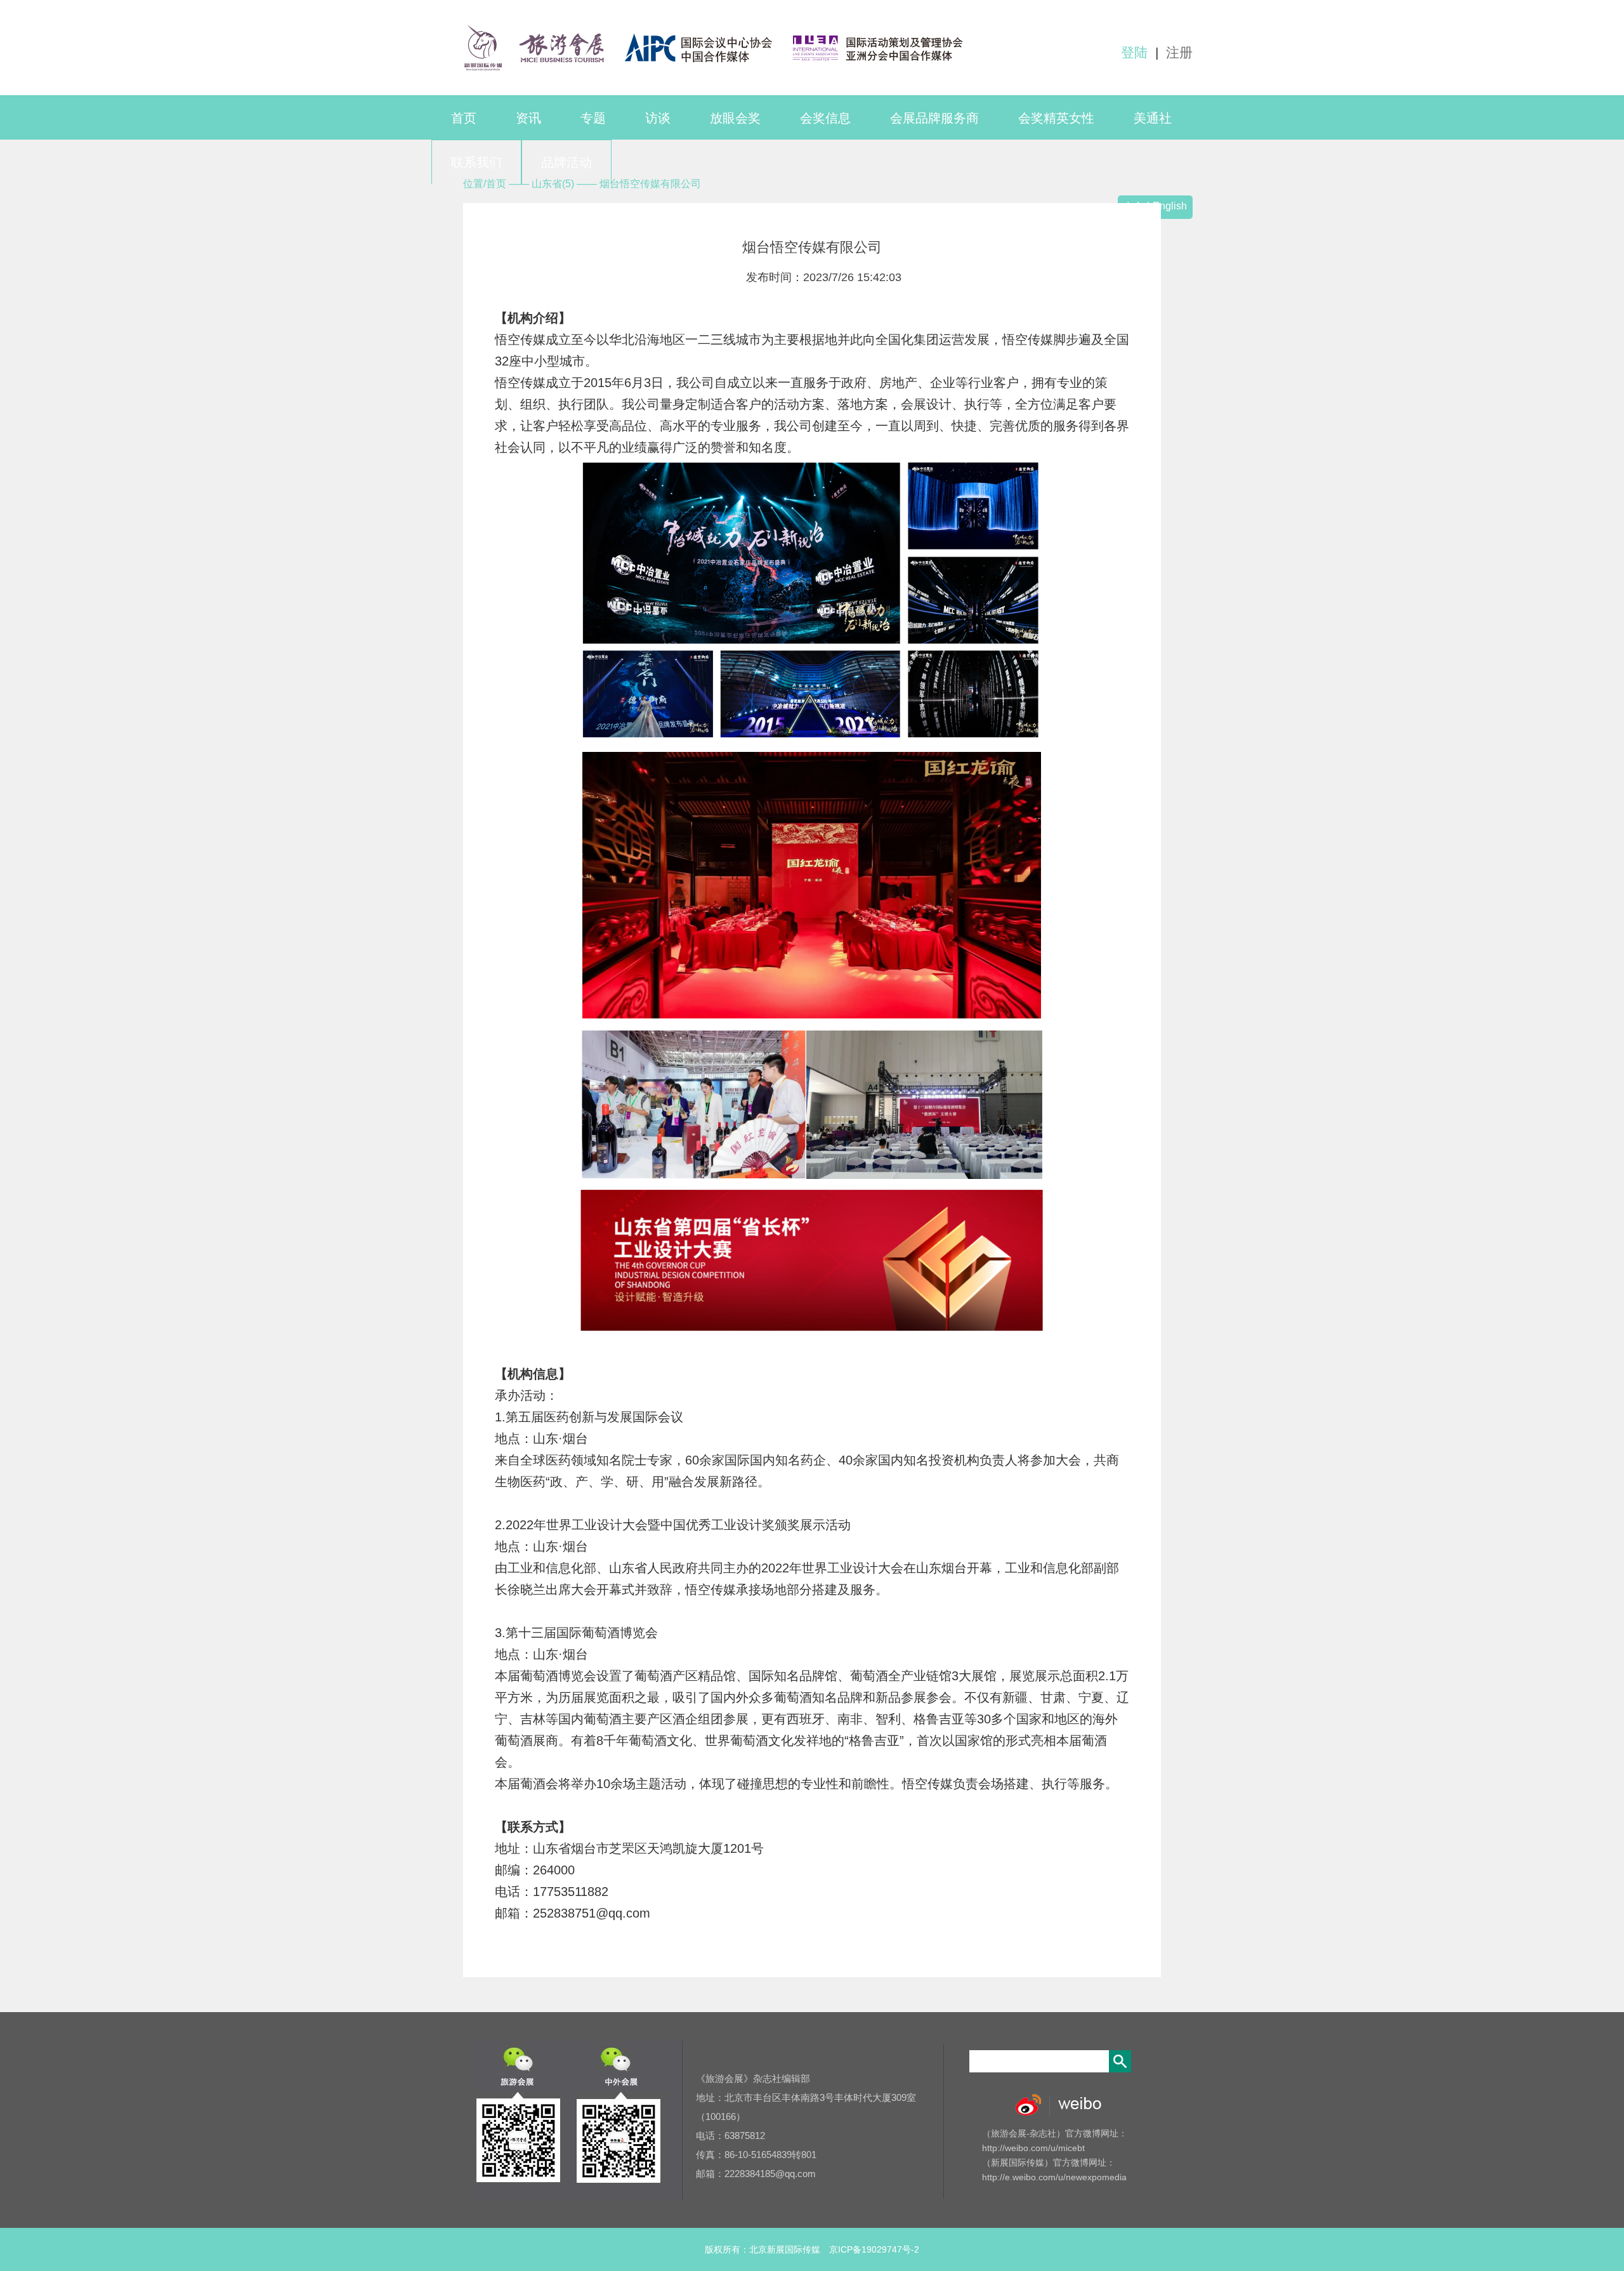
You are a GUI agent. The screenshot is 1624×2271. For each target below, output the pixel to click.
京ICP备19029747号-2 (874, 2249)
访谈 (658, 118)
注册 (1179, 52)
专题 (593, 118)
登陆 (1134, 52)
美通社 (1153, 118)
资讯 (528, 118)
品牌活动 (566, 162)
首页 (464, 118)
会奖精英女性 (1056, 118)
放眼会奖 (735, 118)
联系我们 (476, 162)
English (1170, 206)
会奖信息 (825, 118)
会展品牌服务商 (934, 118)
